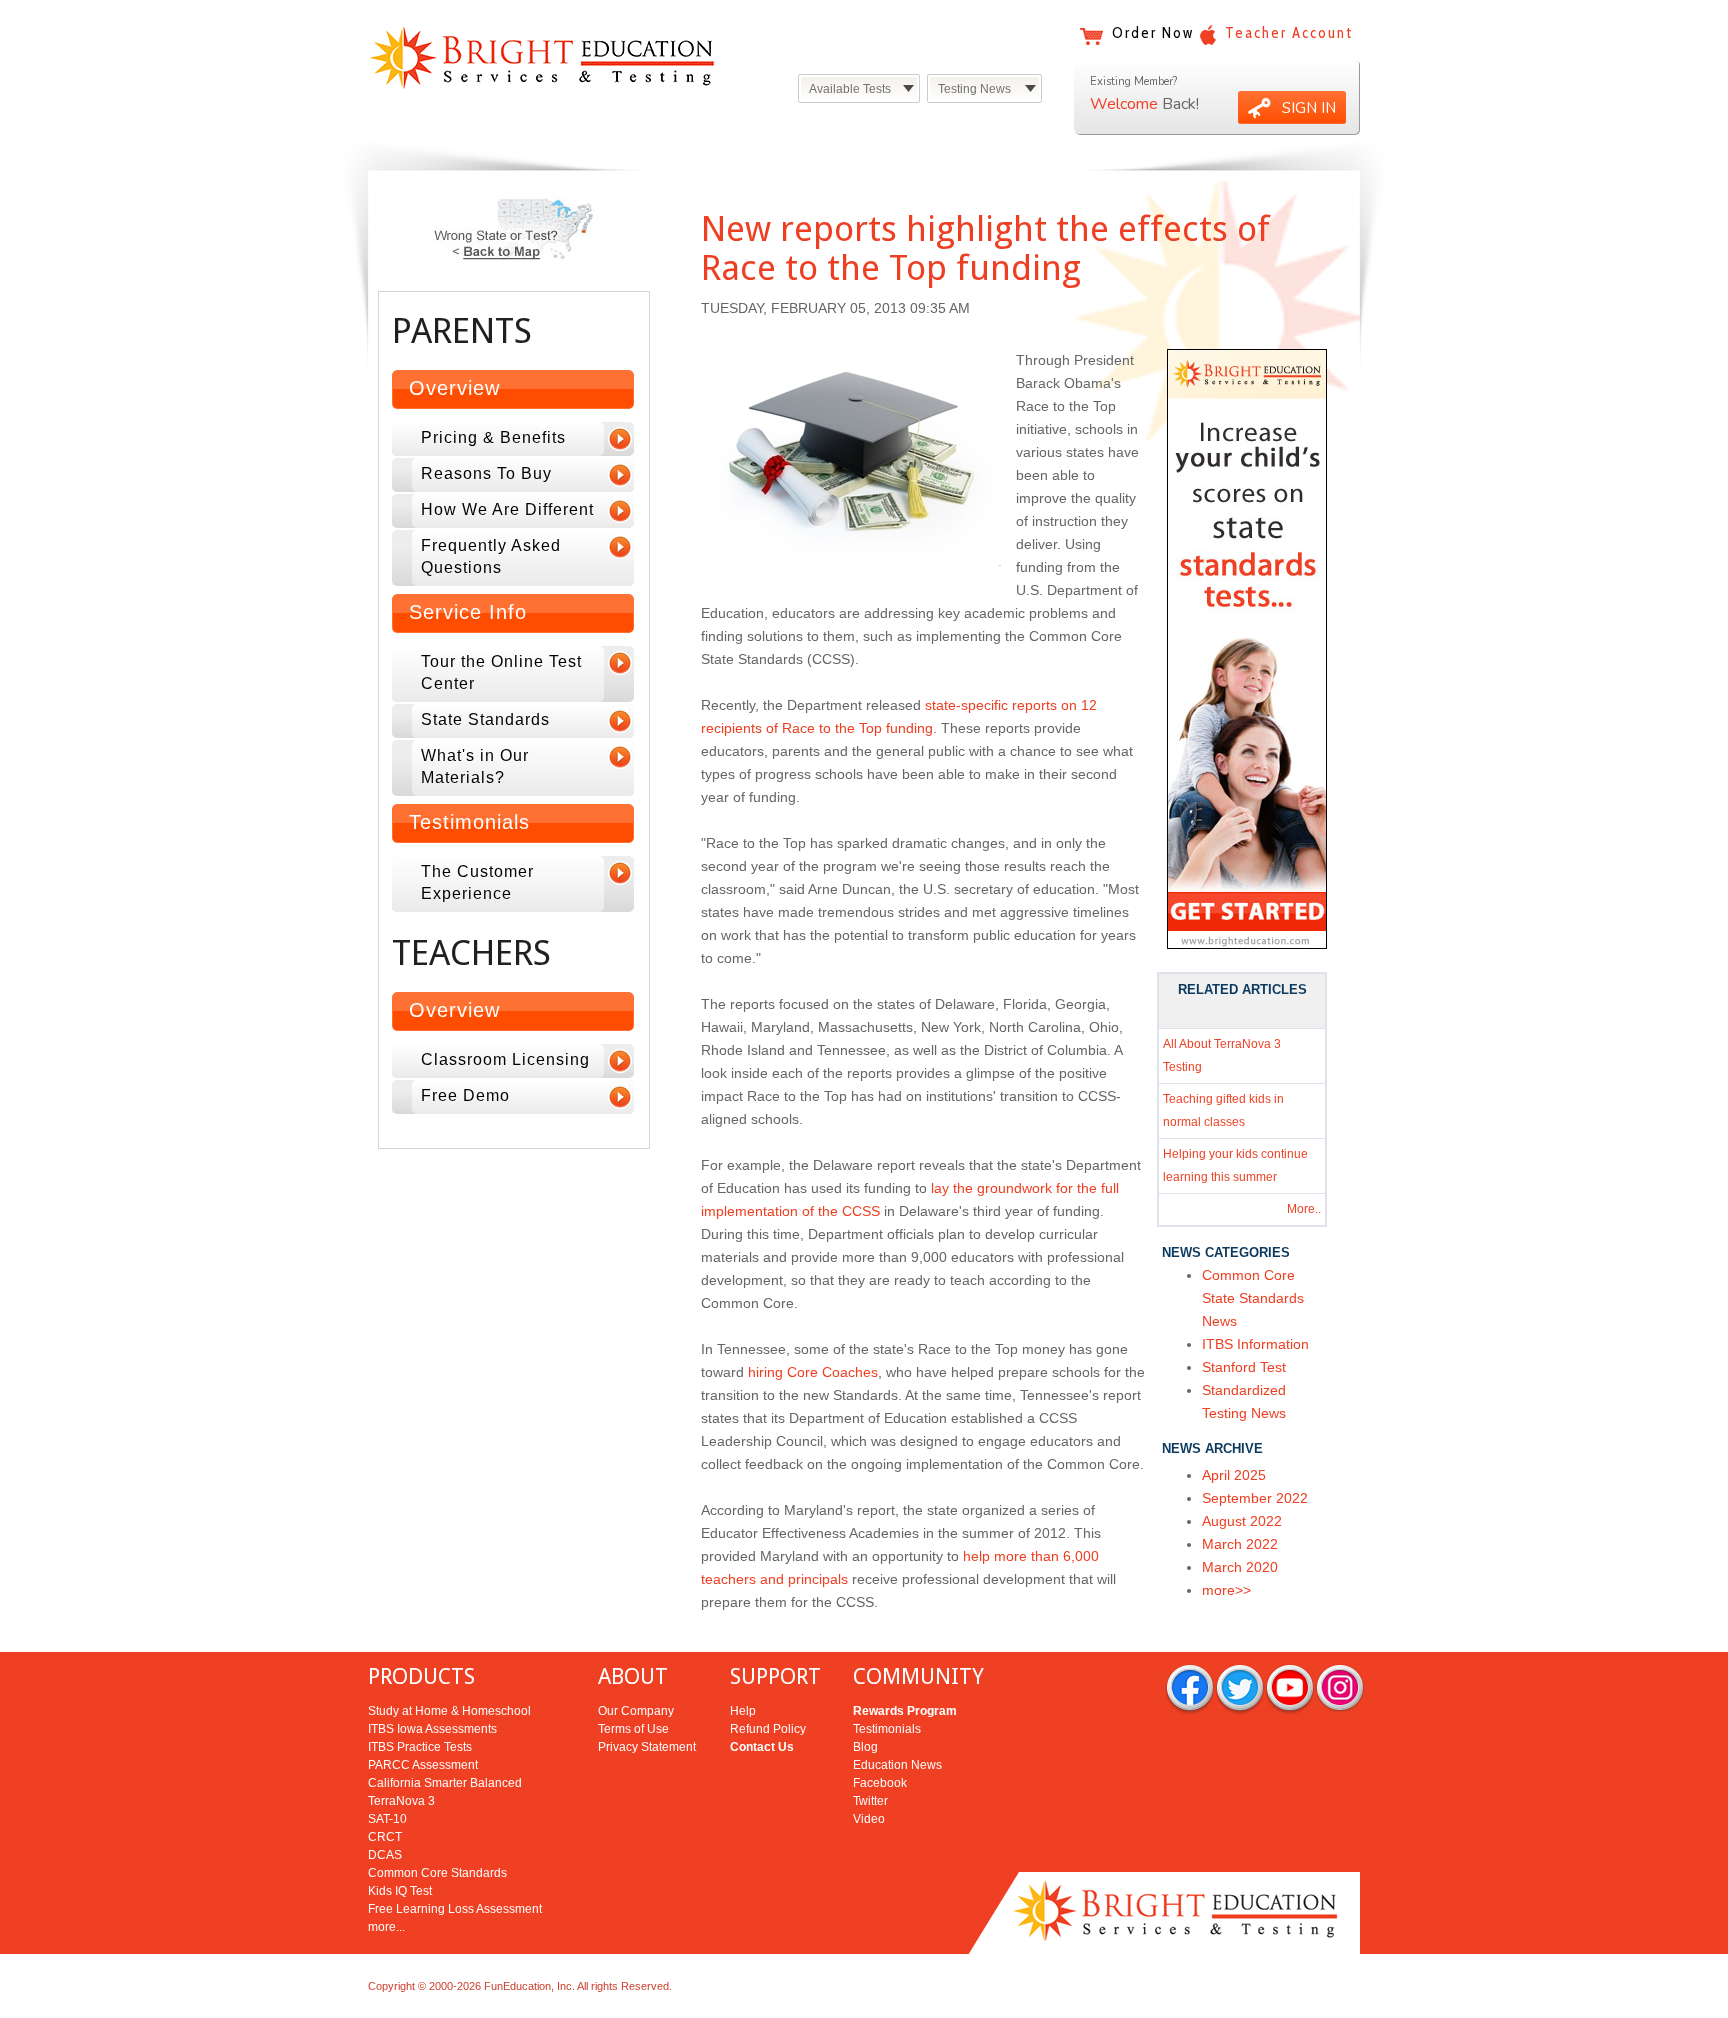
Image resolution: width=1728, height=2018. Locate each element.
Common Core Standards (437, 1873)
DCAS (385, 1855)
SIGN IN (1309, 108)
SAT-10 (387, 1819)
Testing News (974, 89)
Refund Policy (768, 1729)
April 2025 (1234, 1475)
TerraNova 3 (401, 1801)
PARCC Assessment (423, 1765)
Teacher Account (1289, 33)
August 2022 (1242, 1521)
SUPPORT (775, 1676)
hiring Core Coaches (813, 1372)
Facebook (880, 1783)
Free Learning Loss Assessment (455, 1909)
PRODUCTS (421, 1676)
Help (743, 1711)
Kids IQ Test (400, 1891)
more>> (1226, 1590)
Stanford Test (1244, 1367)
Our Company (636, 1711)
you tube (1290, 1689)
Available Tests (850, 89)
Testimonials (887, 1729)
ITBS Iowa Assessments (432, 1729)
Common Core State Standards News (1253, 1298)
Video (869, 1819)
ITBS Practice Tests (420, 1747)
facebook (1190, 1689)
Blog (865, 1747)
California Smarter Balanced (445, 1783)
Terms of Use (633, 1729)
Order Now (1153, 33)
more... (386, 1927)
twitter (1240, 1689)
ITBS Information (1255, 1344)
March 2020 (1240, 1567)
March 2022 (1240, 1544)
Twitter (870, 1801)
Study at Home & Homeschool (449, 1711)
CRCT (385, 1837)
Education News (897, 1765)
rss (1340, 1689)
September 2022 (1255, 1498)
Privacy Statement (647, 1747)
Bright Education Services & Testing (542, 57)
